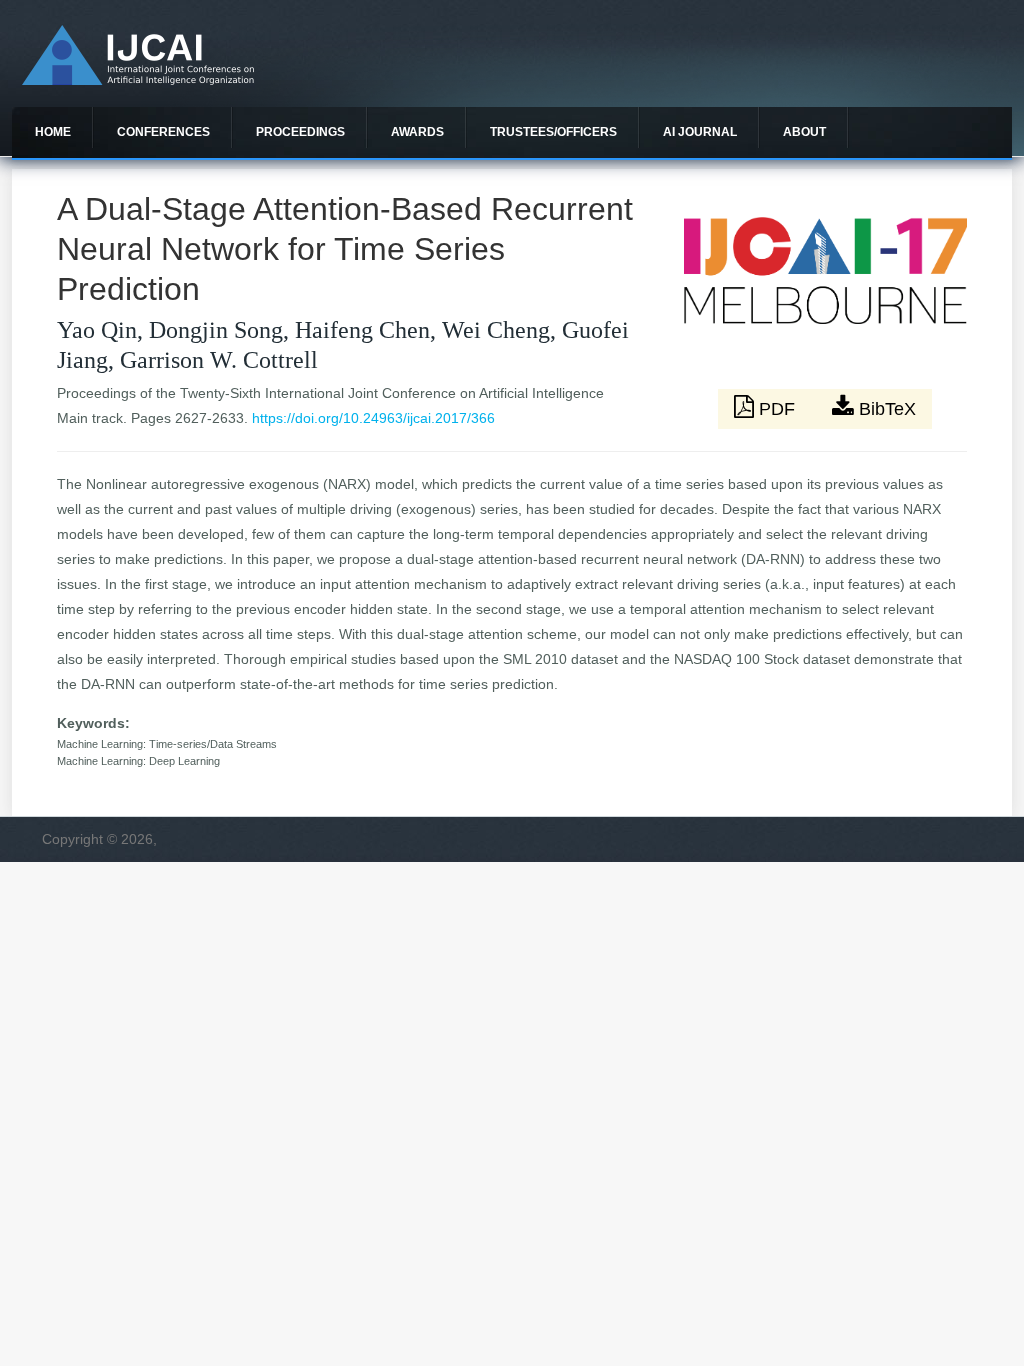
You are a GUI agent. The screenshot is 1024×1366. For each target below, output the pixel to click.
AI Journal (700, 132)
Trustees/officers (553, 132)
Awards (417, 132)
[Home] (138, 80)
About (804, 132)
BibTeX (885, 409)
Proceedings (300, 132)
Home (53, 132)
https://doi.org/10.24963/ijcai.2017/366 (373, 418)
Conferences (163, 132)
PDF (777, 409)
